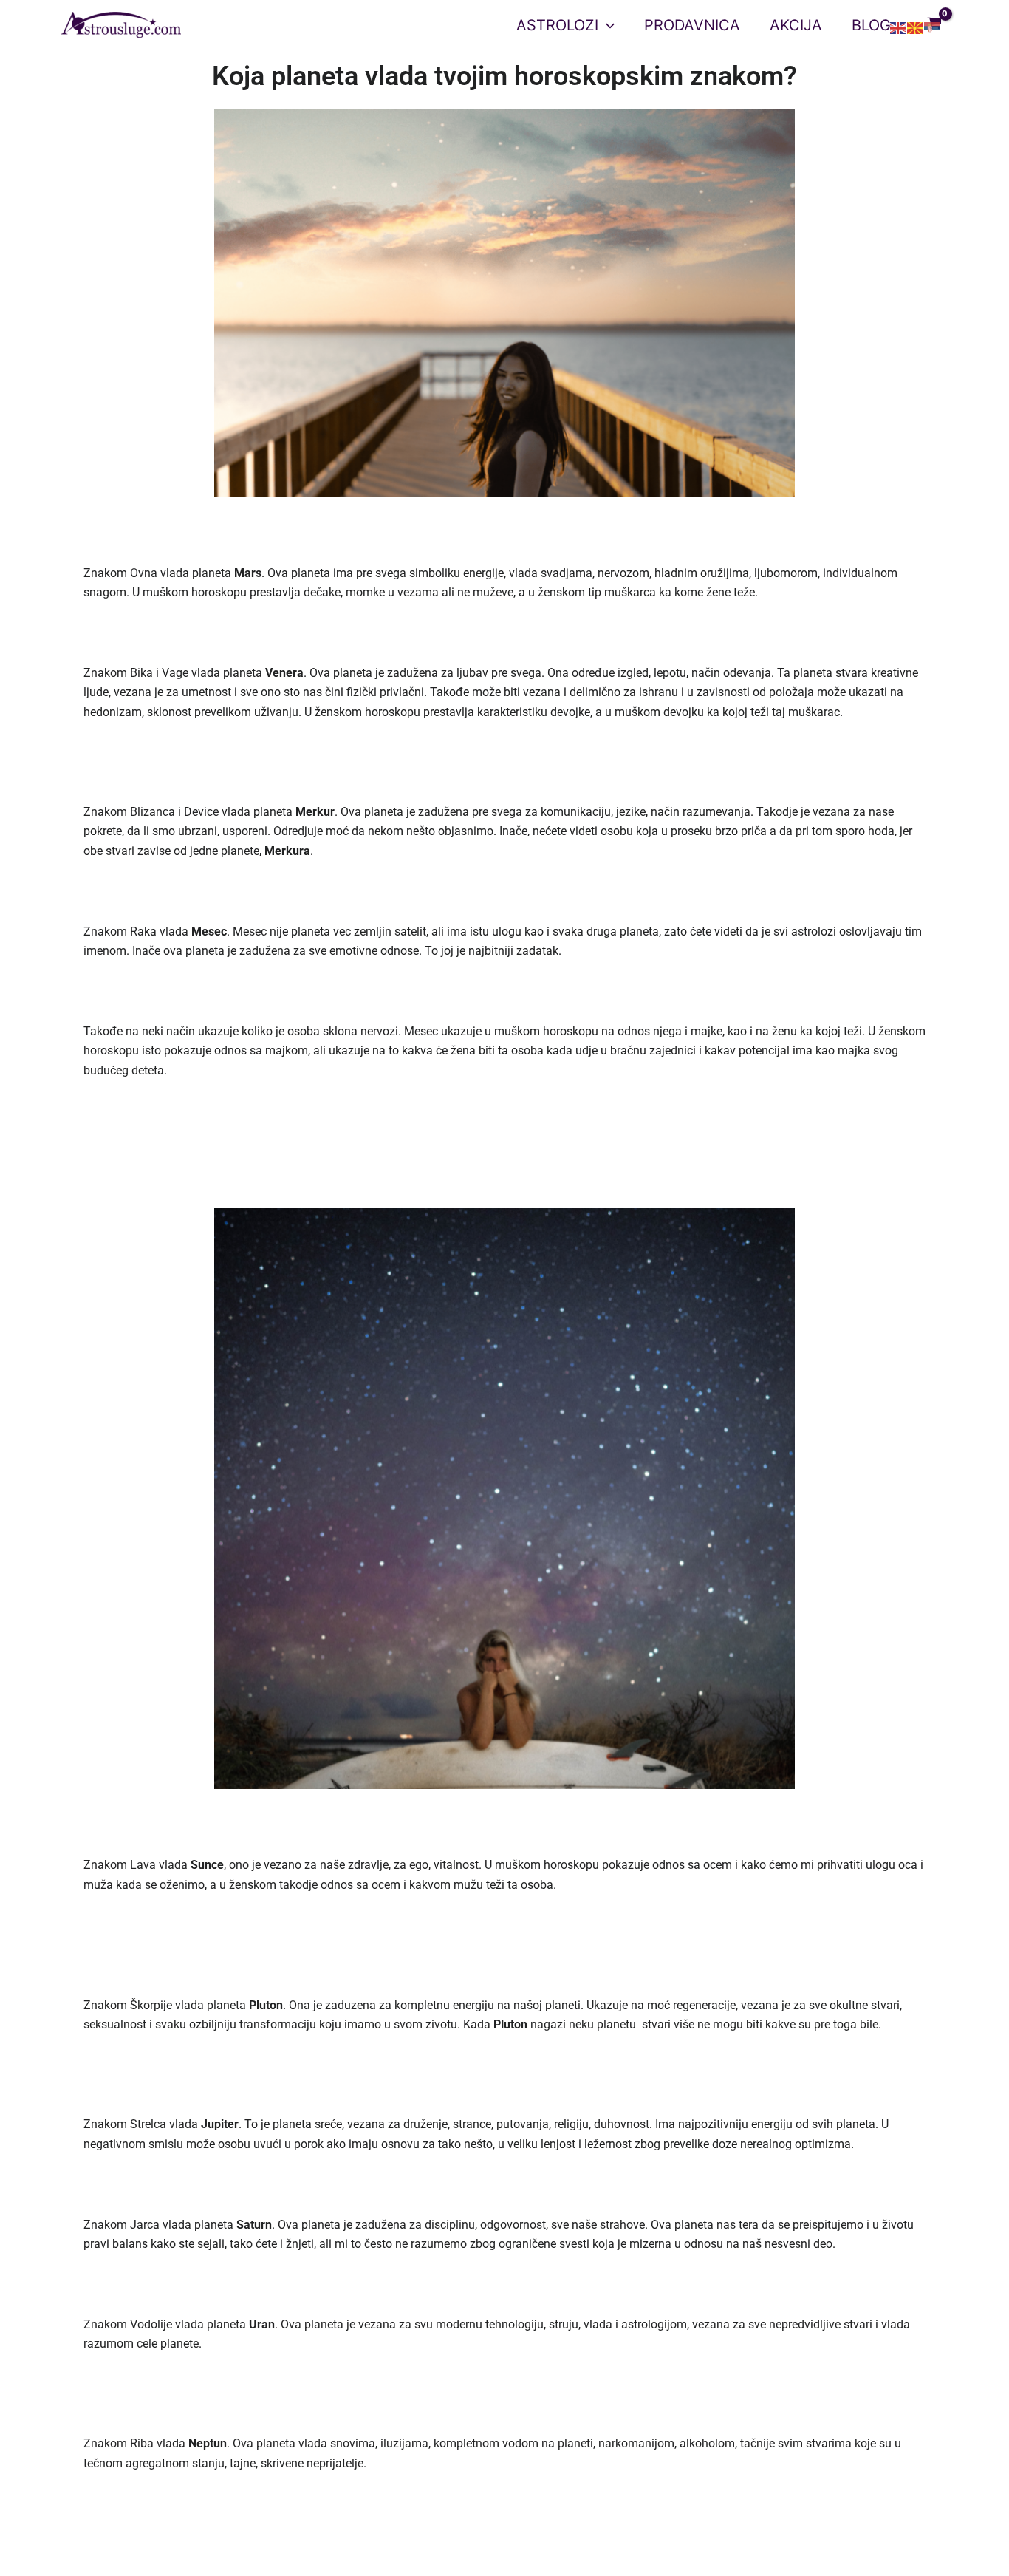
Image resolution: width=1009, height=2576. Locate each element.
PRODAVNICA (692, 25)
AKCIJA (796, 25)
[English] (899, 28)
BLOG (871, 25)
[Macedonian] (916, 28)
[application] (606, 25)
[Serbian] (933, 28)
